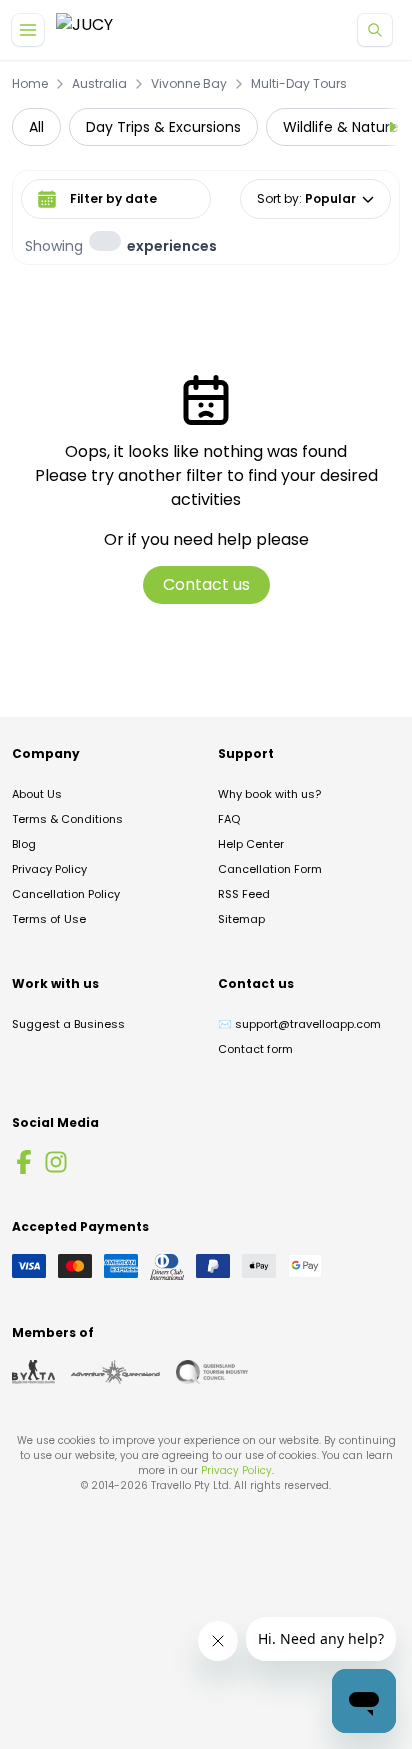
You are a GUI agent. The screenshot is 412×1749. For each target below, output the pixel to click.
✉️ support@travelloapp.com (299, 1024)
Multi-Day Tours (299, 84)
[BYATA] (33, 1372)
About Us (37, 794)
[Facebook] (24, 1162)
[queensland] (212, 1372)
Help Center (251, 844)
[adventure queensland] (115, 1372)
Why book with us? (269, 794)
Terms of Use (49, 919)
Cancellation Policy (66, 894)
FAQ (229, 819)
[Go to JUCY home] (84, 30)
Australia (99, 84)
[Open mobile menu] (28, 30)
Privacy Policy (49, 869)
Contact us (206, 584)
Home (30, 84)
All (36, 127)
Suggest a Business (68, 1024)
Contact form (255, 1049)
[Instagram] (56, 1162)
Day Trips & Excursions (163, 127)
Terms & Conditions (67, 819)
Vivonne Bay (189, 84)
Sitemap (241, 919)
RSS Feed (244, 894)
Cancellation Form (270, 869)
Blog (24, 844)
